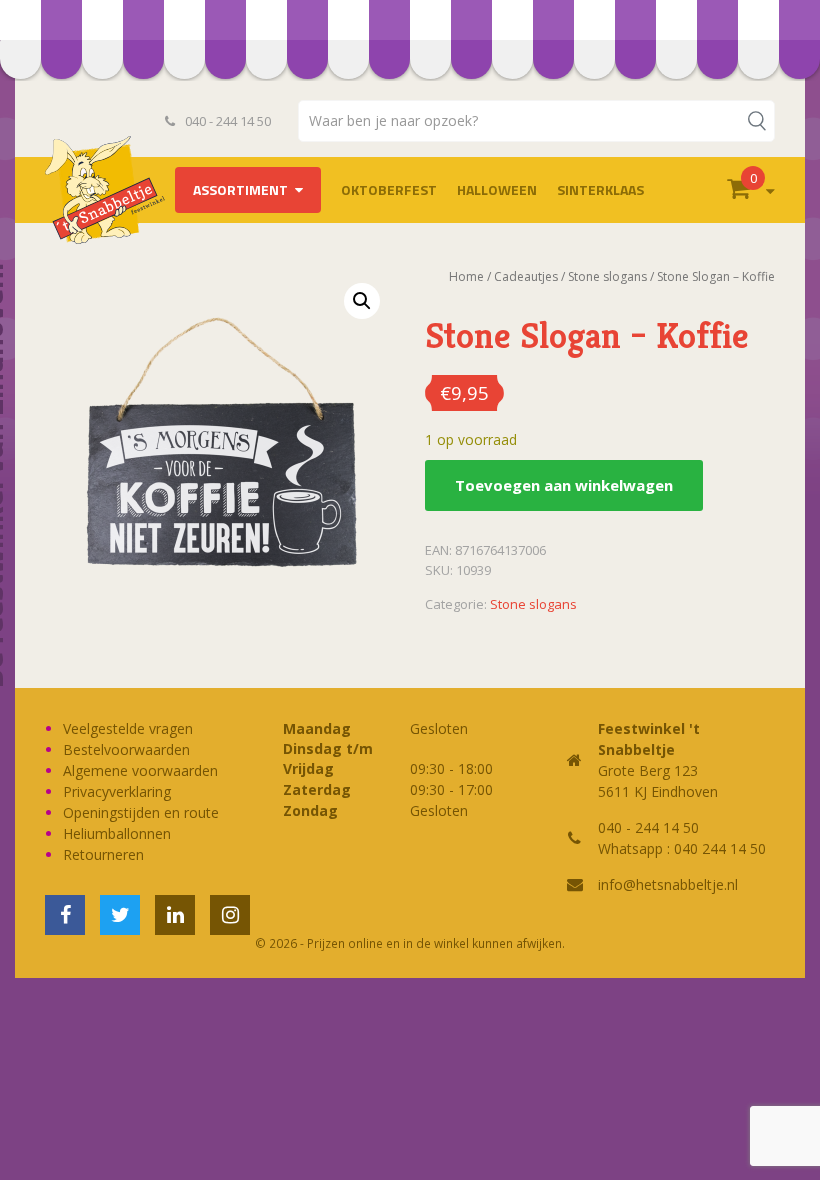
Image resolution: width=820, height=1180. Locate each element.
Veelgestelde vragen (128, 728)
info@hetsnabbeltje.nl (668, 884)
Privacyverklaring (117, 791)
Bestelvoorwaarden (126, 749)
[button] (362, 301)
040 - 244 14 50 (226, 121)
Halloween (497, 189)
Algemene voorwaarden (140, 770)
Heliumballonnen (117, 833)
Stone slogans (607, 276)
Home (466, 276)
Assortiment (240, 189)
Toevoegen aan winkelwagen (564, 485)
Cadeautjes (526, 276)
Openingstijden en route (141, 812)
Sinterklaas (600, 189)
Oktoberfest (389, 189)
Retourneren (103, 854)
